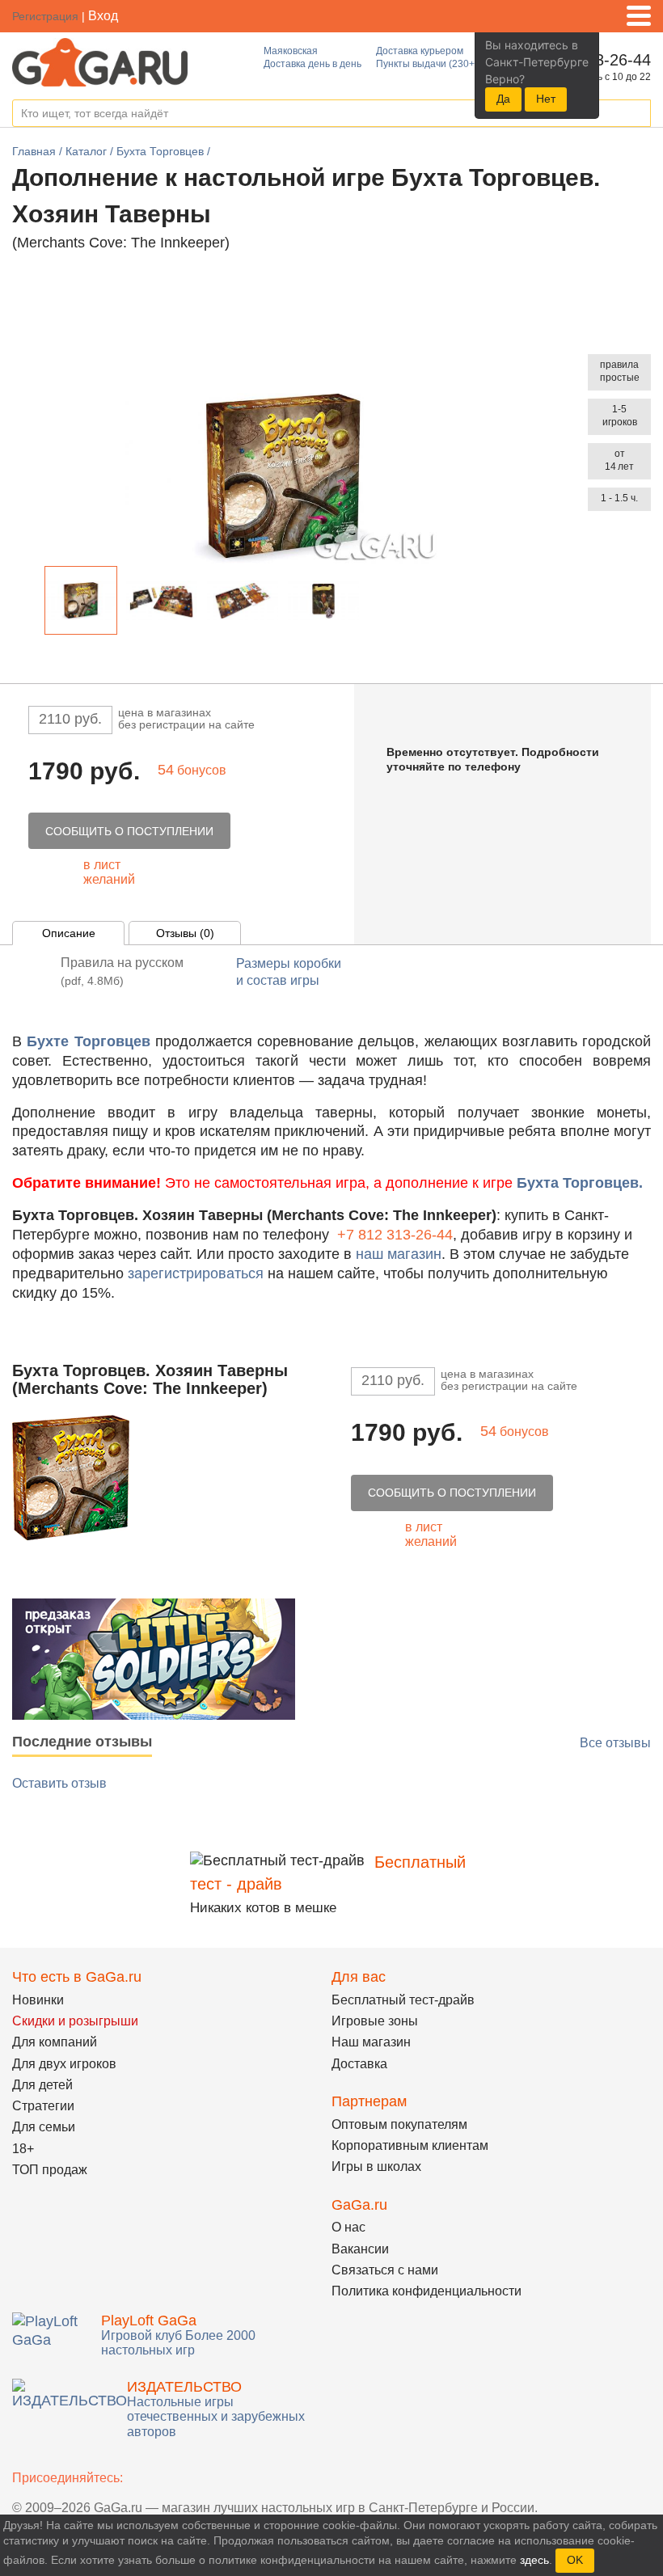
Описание (69, 933)
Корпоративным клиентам (410, 2145)
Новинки (38, 2000)
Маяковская (291, 51)
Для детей (42, 2085)
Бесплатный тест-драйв (403, 2000)
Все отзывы (615, 1743)
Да (503, 99)
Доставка (359, 2064)
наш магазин (399, 1254)
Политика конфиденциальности (427, 2291)
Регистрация (45, 16)
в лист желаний (109, 872)
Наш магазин (371, 2042)
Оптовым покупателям (399, 2124)
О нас (348, 2227)
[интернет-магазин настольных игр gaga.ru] (100, 61)
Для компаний (55, 2042)
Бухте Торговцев (88, 1041)
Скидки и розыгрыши (75, 2021)
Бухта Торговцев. (580, 1183)
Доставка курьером (420, 51)
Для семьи (44, 2127)
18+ (23, 2149)
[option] (81, 600)
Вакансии (360, 2249)
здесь (534, 2560)
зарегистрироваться (196, 1273)
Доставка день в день (312, 64)
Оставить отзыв (59, 1783)
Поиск (638, 114)
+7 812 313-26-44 (395, 1235)
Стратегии (43, 2106)
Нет (546, 99)
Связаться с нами (385, 2270)
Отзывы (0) (185, 933)
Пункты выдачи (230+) (427, 64)
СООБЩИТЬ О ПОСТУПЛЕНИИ (129, 831)
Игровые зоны (375, 2021)
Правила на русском (122, 971)
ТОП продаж (50, 2170)
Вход (103, 16)
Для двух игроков (64, 2064)
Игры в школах (376, 2166)
